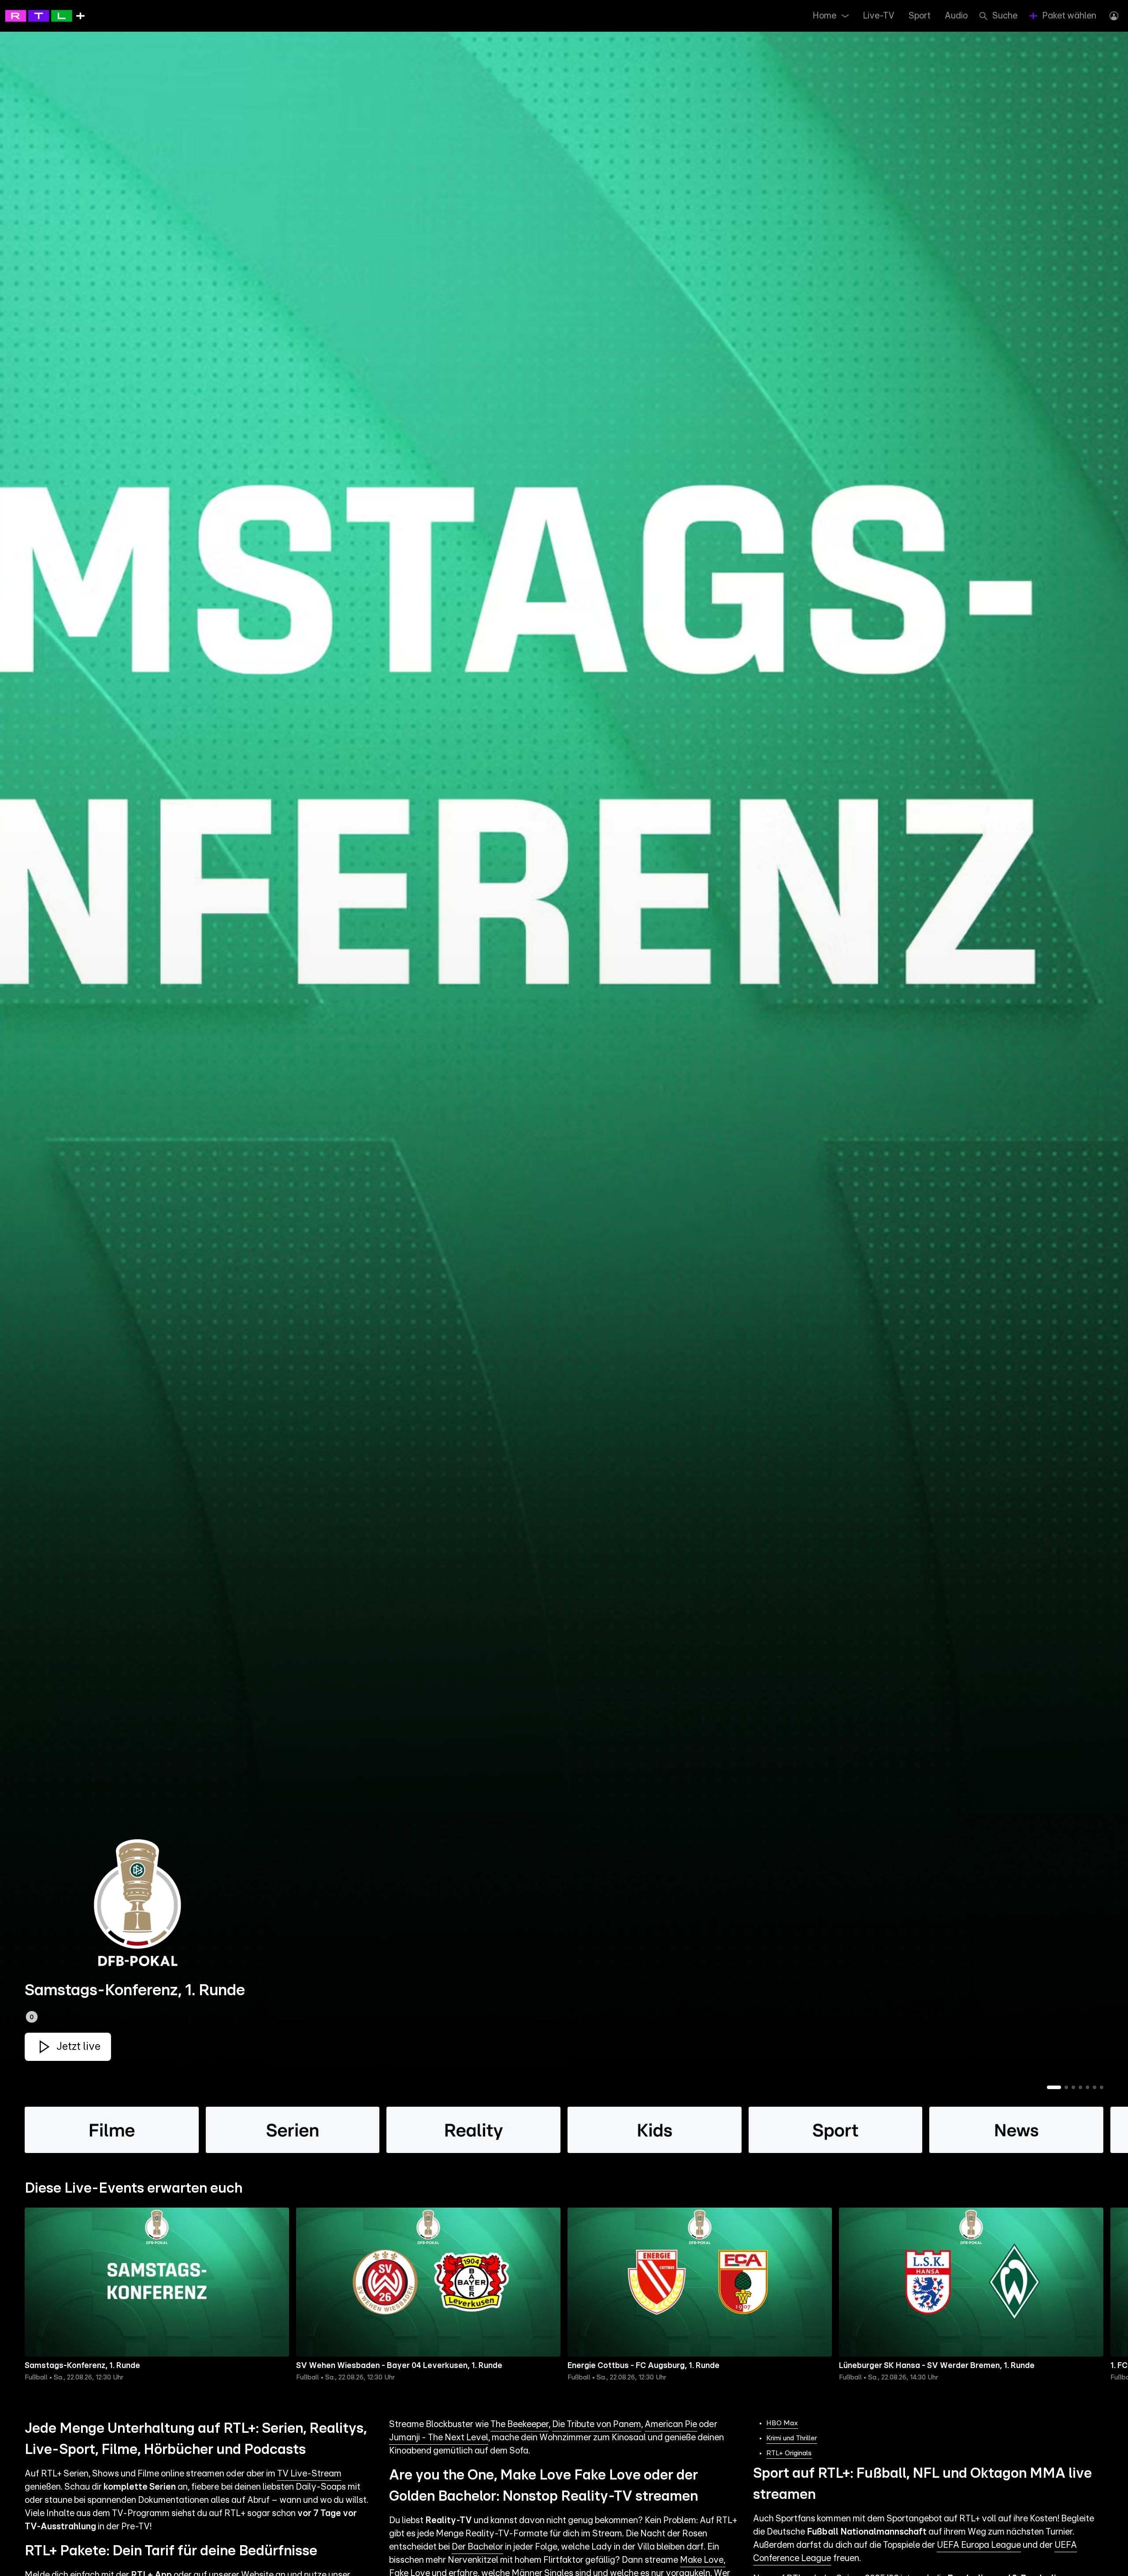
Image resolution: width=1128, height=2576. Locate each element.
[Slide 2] (1066, 2087)
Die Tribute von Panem (597, 2424)
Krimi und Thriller (792, 2438)
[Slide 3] (1073, 2087)
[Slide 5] (1087, 2087)
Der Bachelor (477, 2547)
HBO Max (782, 2423)
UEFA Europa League (979, 2545)
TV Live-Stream (309, 2474)
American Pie (671, 2424)
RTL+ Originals (789, 2453)
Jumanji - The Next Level (439, 2438)
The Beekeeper (519, 2424)
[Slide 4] (1080, 2087)
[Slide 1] (1054, 2087)
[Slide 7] (1102, 2087)
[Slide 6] (1095, 2087)
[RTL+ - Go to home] (45, 15)
